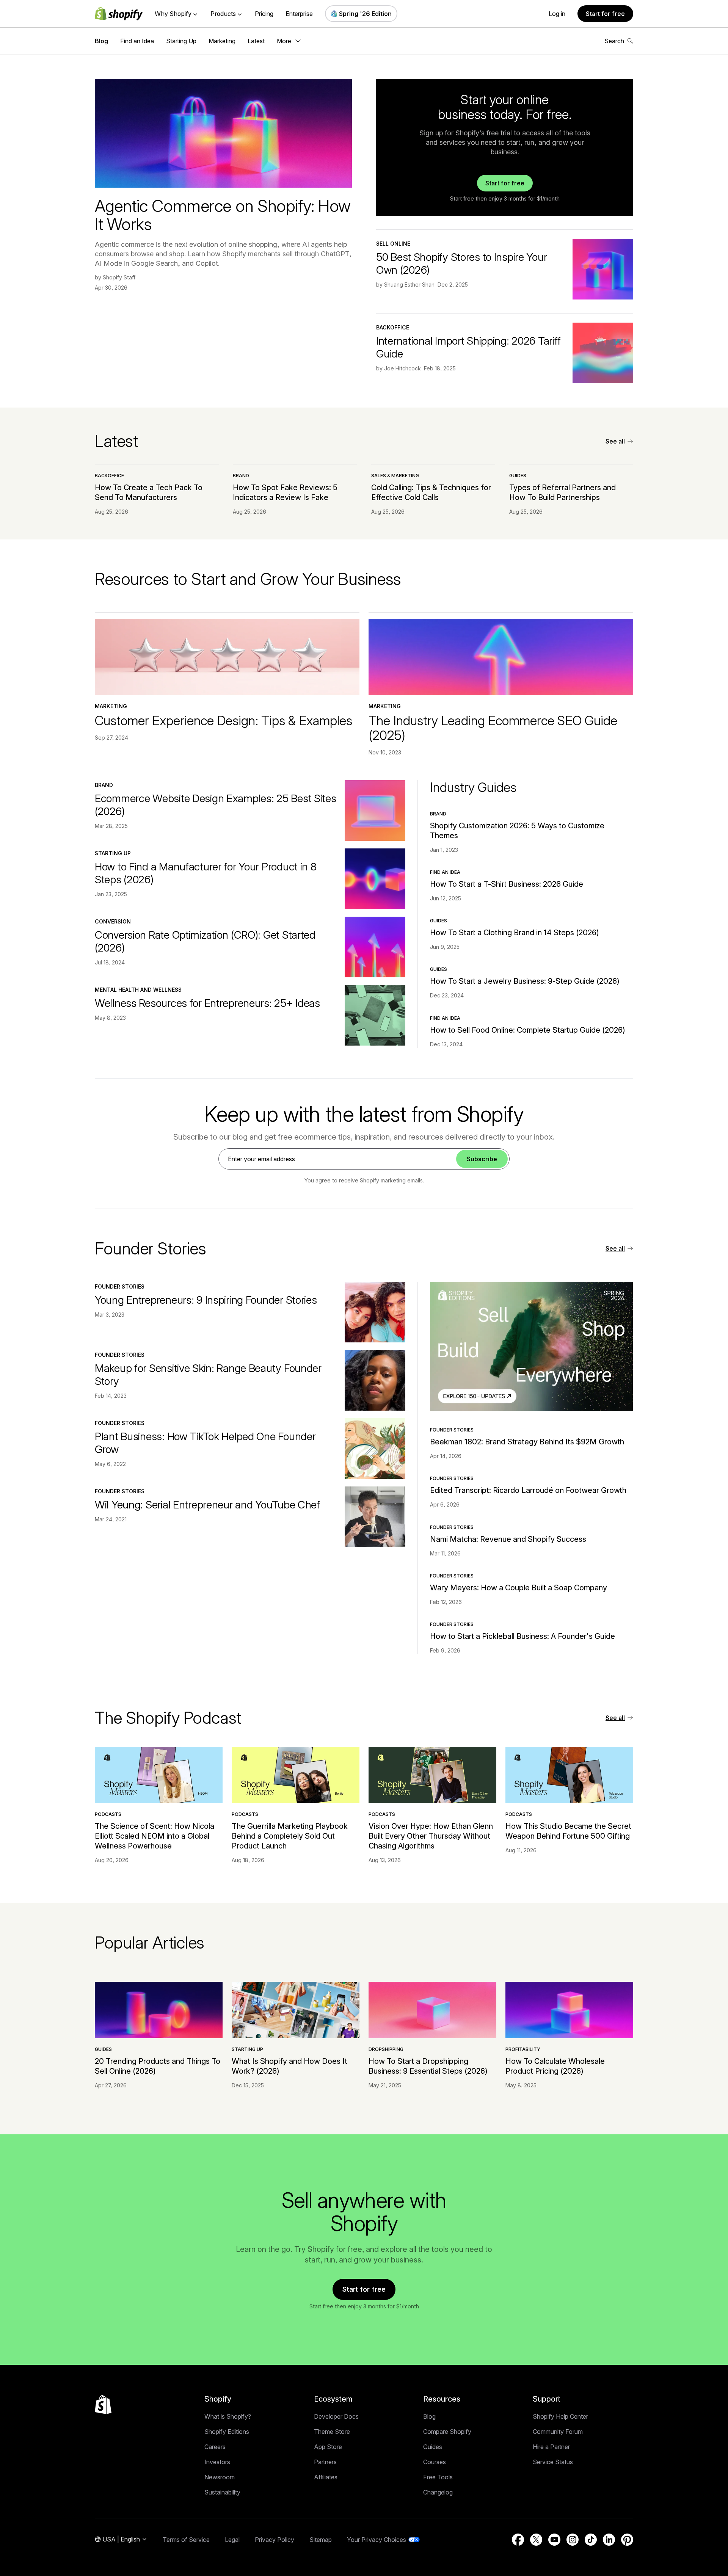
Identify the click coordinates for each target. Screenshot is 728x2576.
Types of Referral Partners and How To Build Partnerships (562, 492)
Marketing (222, 41)
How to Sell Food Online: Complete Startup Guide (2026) (528, 1030)
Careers (215, 2447)
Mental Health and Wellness (138, 990)
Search (614, 41)
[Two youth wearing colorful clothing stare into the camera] (375, 1312)
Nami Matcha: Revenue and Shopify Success (508, 1539)
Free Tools (438, 2477)
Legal (232, 2540)
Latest (256, 41)
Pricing (264, 14)
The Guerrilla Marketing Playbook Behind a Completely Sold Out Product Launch (290, 1836)
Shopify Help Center (560, 2416)
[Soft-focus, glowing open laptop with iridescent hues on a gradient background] (375, 811)
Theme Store (332, 2432)
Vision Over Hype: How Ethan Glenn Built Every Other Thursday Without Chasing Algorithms (431, 1836)
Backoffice (393, 327)
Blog (101, 41)
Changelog (438, 2492)
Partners (325, 2462)
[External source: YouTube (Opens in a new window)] (554, 2540)
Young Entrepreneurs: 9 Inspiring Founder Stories (206, 1300)
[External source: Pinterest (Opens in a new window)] (627, 2540)
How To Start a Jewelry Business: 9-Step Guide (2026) (525, 981)
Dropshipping (386, 2049)
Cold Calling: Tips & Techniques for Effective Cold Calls (431, 492)
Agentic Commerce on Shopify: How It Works (223, 215)
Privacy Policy (275, 2540)
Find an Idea (137, 41)
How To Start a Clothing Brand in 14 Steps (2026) (515, 933)
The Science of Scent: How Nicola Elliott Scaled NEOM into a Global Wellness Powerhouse (155, 1836)
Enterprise (299, 14)
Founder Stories (120, 1286)
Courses (435, 2462)
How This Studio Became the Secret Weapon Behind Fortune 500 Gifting (568, 1831)
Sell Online (393, 244)
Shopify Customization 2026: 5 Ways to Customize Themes (517, 831)
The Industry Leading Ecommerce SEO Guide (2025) (493, 728)
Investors (217, 2462)
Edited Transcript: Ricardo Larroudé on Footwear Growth (528, 1490)
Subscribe (482, 1159)
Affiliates (326, 2477)
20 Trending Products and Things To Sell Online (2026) (158, 2066)
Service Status (553, 2462)
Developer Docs (336, 2416)
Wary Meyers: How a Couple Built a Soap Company (519, 1588)
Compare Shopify (447, 2432)
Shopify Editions (227, 2432)
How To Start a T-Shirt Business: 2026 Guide (507, 884)
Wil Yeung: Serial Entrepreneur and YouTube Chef (207, 1505)
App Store (328, 2447)
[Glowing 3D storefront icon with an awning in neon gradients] (603, 269)
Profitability (523, 2049)
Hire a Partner (551, 2447)
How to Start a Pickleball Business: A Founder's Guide (522, 1636)
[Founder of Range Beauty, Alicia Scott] (375, 1380)
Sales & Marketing (395, 476)
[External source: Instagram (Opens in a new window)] (573, 2540)
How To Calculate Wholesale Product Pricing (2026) (555, 2066)
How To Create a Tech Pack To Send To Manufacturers (149, 492)
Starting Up (181, 41)
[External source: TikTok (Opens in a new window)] (591, 2540)
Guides (518, 476)
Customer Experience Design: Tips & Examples (224, 720)
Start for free (605, 14)
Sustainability (222, 2492)
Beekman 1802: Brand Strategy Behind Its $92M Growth (527, 1442)
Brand (241, 476)
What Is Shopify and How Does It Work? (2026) (289, 2066)
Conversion (113, 921)
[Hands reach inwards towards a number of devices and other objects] (375, 1015)
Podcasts (108, 1814)
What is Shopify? (228, 2416)
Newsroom (220, 2477)
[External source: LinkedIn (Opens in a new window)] (609, 2540)
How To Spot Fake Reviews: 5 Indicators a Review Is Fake (285, 492)
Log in (557, 14)
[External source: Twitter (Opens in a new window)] (536, 2540)
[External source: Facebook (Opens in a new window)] (518, 2540)
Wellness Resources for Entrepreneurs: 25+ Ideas (207, 1003)
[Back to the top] (103, 2405)
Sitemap (321, 2540)
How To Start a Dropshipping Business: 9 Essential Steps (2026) (428, 2066)
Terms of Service (186, 2540)
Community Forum (558, 2432)
